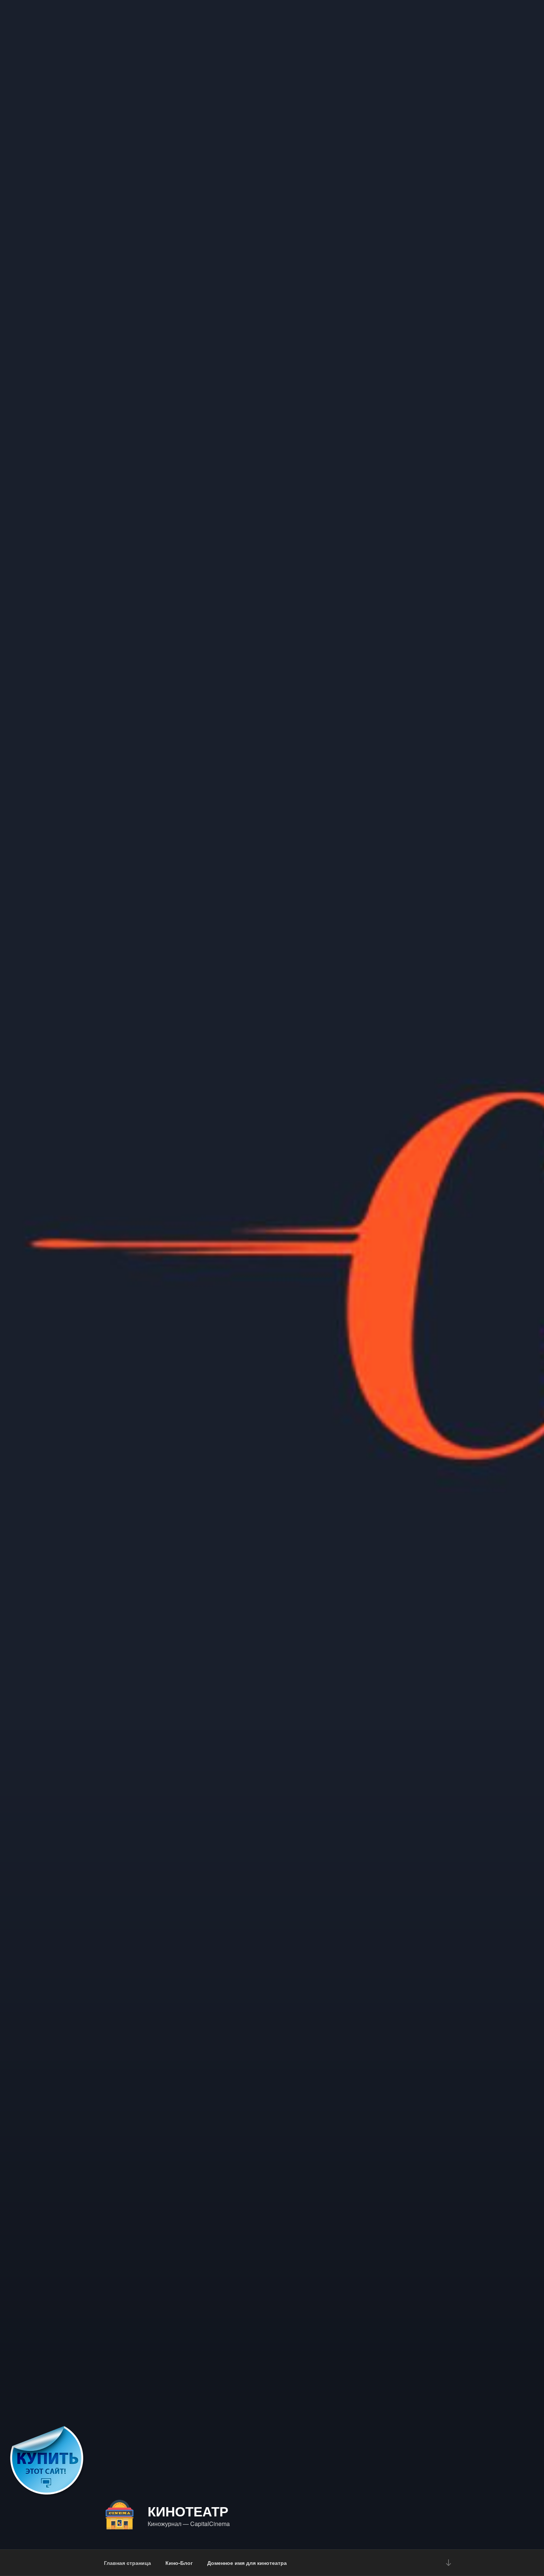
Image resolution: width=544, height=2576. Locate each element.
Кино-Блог (179, 2563)
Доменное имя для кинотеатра (247, 2563)
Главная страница (127, 2563)
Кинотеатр (188, 2511)
